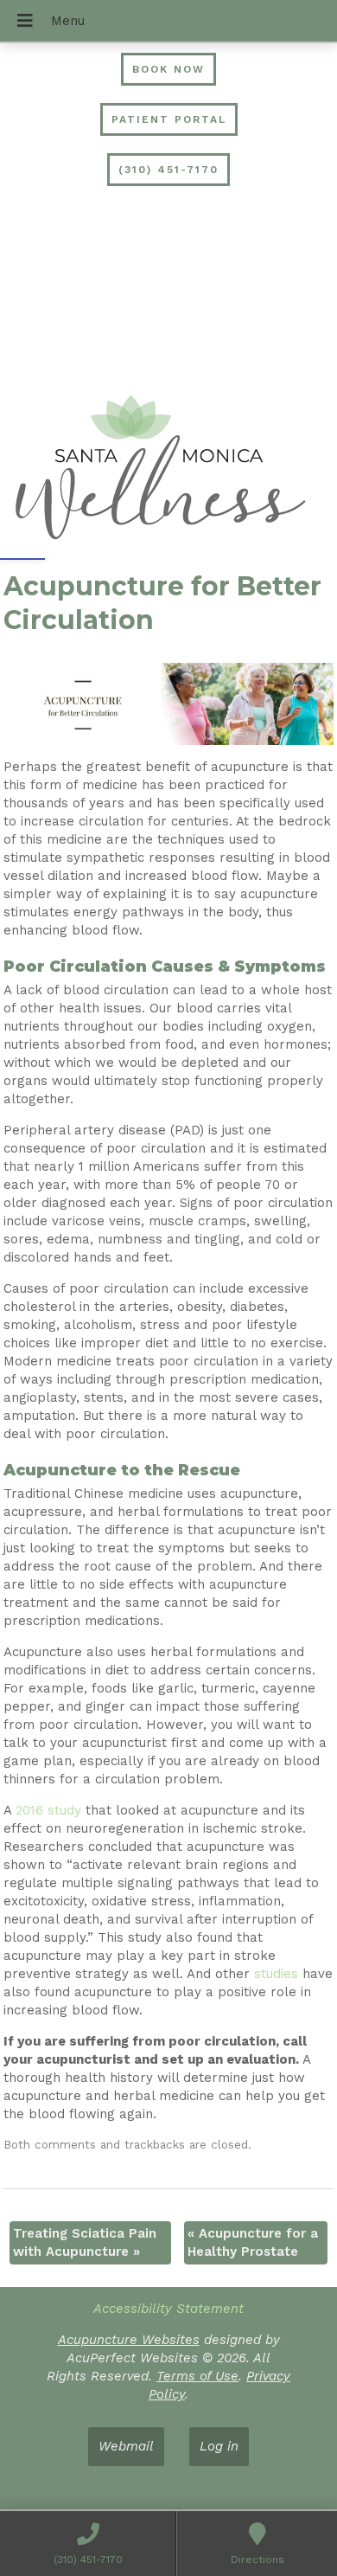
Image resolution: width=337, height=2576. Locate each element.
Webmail (126, 2446)
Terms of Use (197, 2376)
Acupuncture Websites (129, 2340)
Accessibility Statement (168, 2309)
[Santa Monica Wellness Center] (168, 470)
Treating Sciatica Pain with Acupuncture (85, 2242)
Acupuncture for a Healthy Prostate (253, 2242)
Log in (219, 2446)
